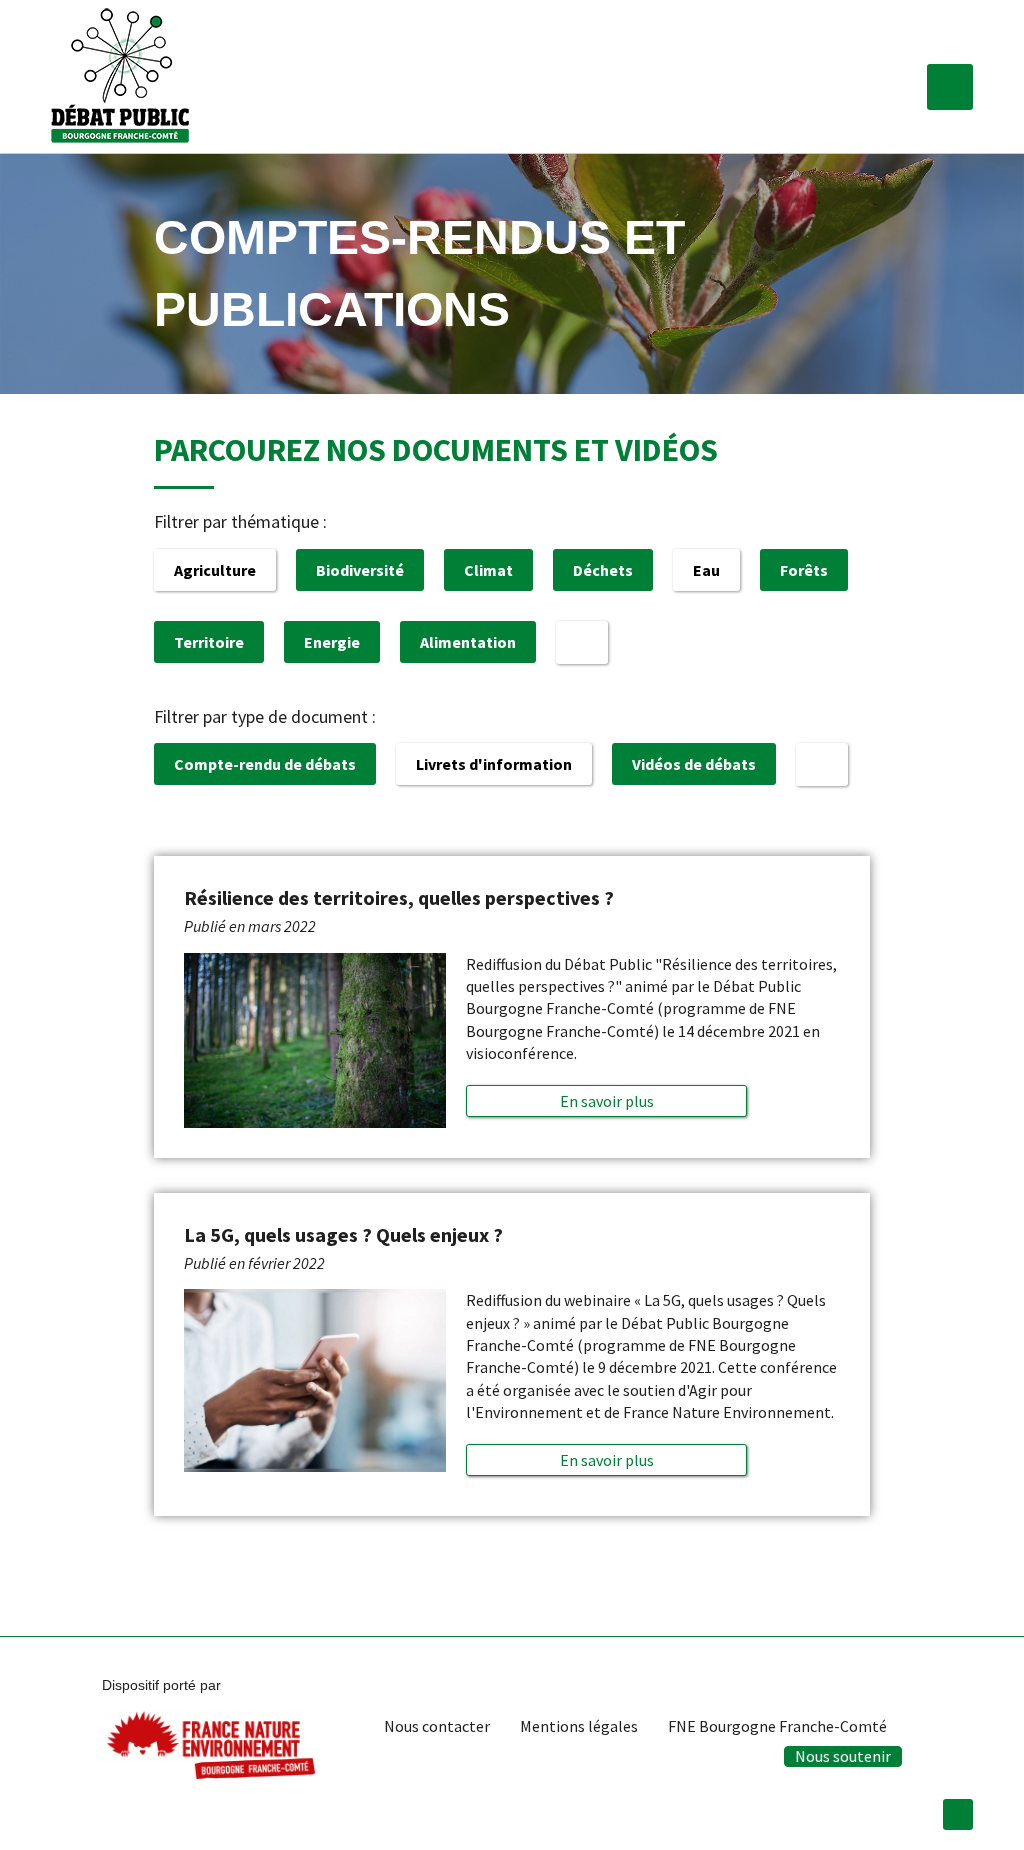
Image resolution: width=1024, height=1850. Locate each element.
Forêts (804, 570)
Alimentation (468, 642)
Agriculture (215, 570)
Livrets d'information (494, 764)
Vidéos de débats (694, 764)
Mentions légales (579, 1726)
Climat (488, 570)
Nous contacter (437, 1726)
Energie (332, 642)
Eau (706, 570)
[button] (950, 87)
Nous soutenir (843, 1756)
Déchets (603, 570)
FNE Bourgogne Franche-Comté (777, 1726)
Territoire (209, 642)
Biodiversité (360, 570)
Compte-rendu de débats (265, 764)
